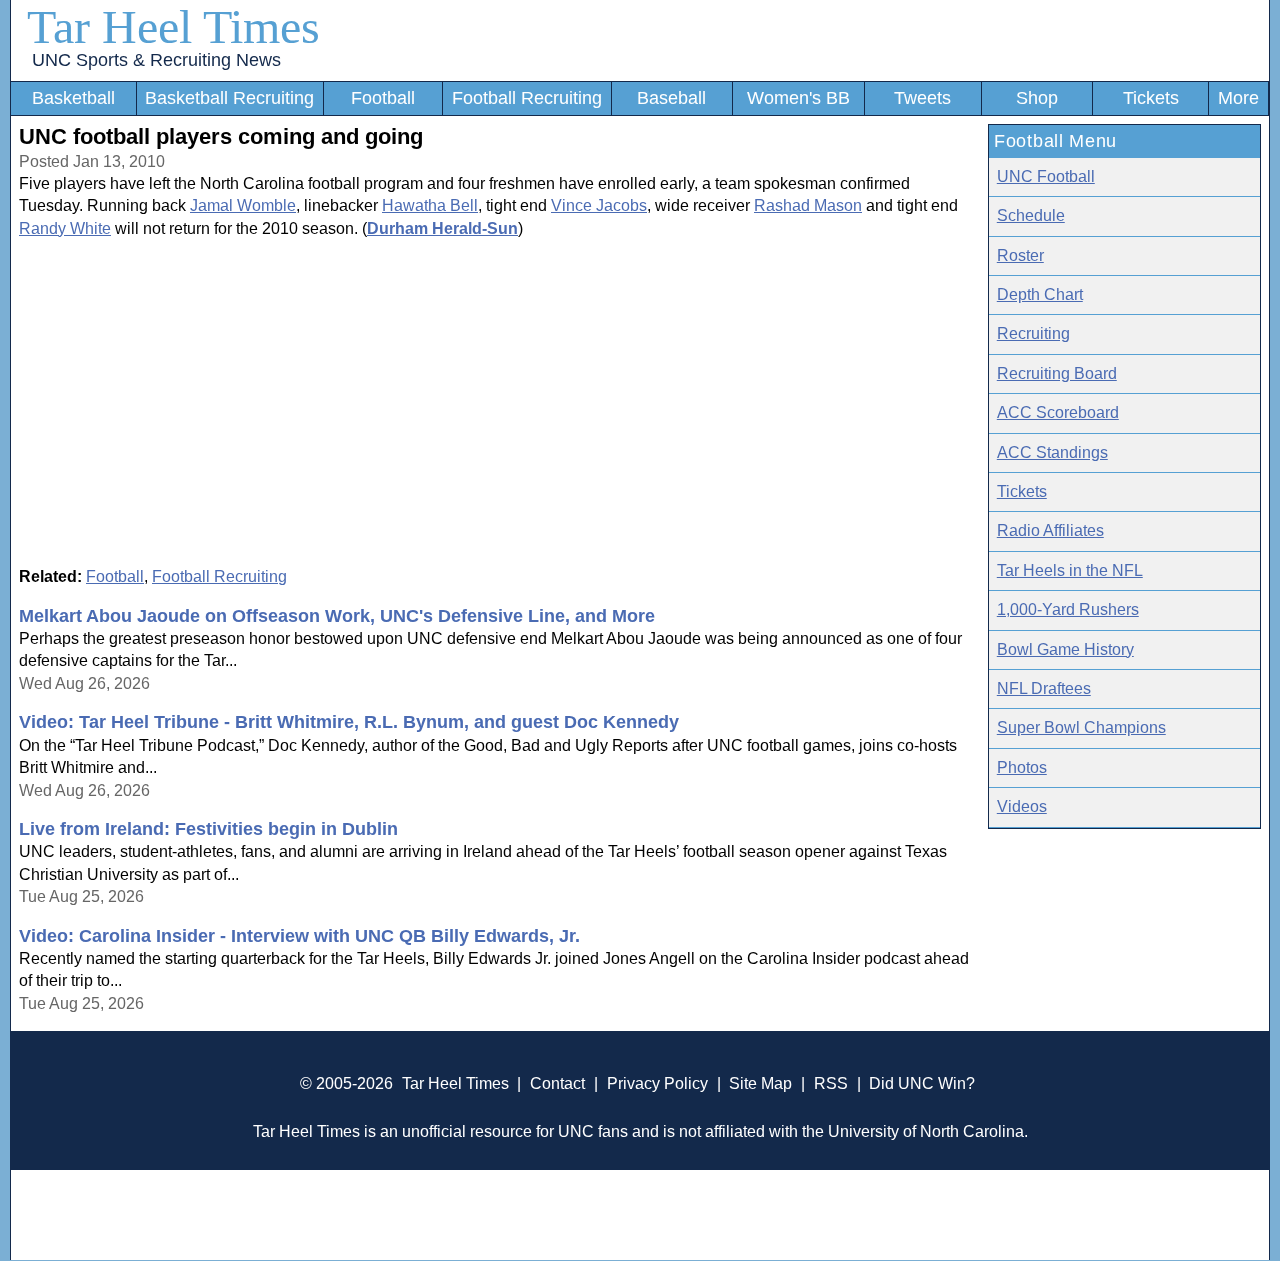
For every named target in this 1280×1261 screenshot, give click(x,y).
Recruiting (1033, 333)
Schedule (1031, 215)
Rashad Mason (808, 205)
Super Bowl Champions (1081, 727)
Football (383, 98)
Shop (1037, 98)
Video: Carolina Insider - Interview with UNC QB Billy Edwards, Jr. (299, 936)
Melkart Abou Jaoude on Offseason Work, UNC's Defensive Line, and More (337, 616)
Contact (557, 1083)
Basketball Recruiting (229, 98)
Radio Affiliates (1050, 530)
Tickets (1151, 98)
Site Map (760, 1083)
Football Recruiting (527, 98)
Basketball (73, 98)
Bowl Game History (1065, 649)
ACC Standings (1052, 452)
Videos (1022, 806)
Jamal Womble (243, 205)
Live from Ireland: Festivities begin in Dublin (208, 829)
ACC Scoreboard (1058, 412)
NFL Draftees (1044, 688)
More (1238, 98)
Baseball (671, 98)
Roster (1020, 255)
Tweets (922, 98)
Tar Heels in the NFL (1070, 570)
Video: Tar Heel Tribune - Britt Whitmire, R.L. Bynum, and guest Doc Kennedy (349, 722)
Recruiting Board (1057, 373)
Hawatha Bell (430, 205)
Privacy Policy (657, 1083)
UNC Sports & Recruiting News (156, 60)
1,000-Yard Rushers (1068, 609)
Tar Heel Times (173, 26)
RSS (831, 1083)
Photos (1022, 767)
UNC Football (1046, 176)
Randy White (65, 228)
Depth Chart (1040, 294)
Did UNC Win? (922, 1083)
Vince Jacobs (599, 205)
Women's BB (798, 98)
